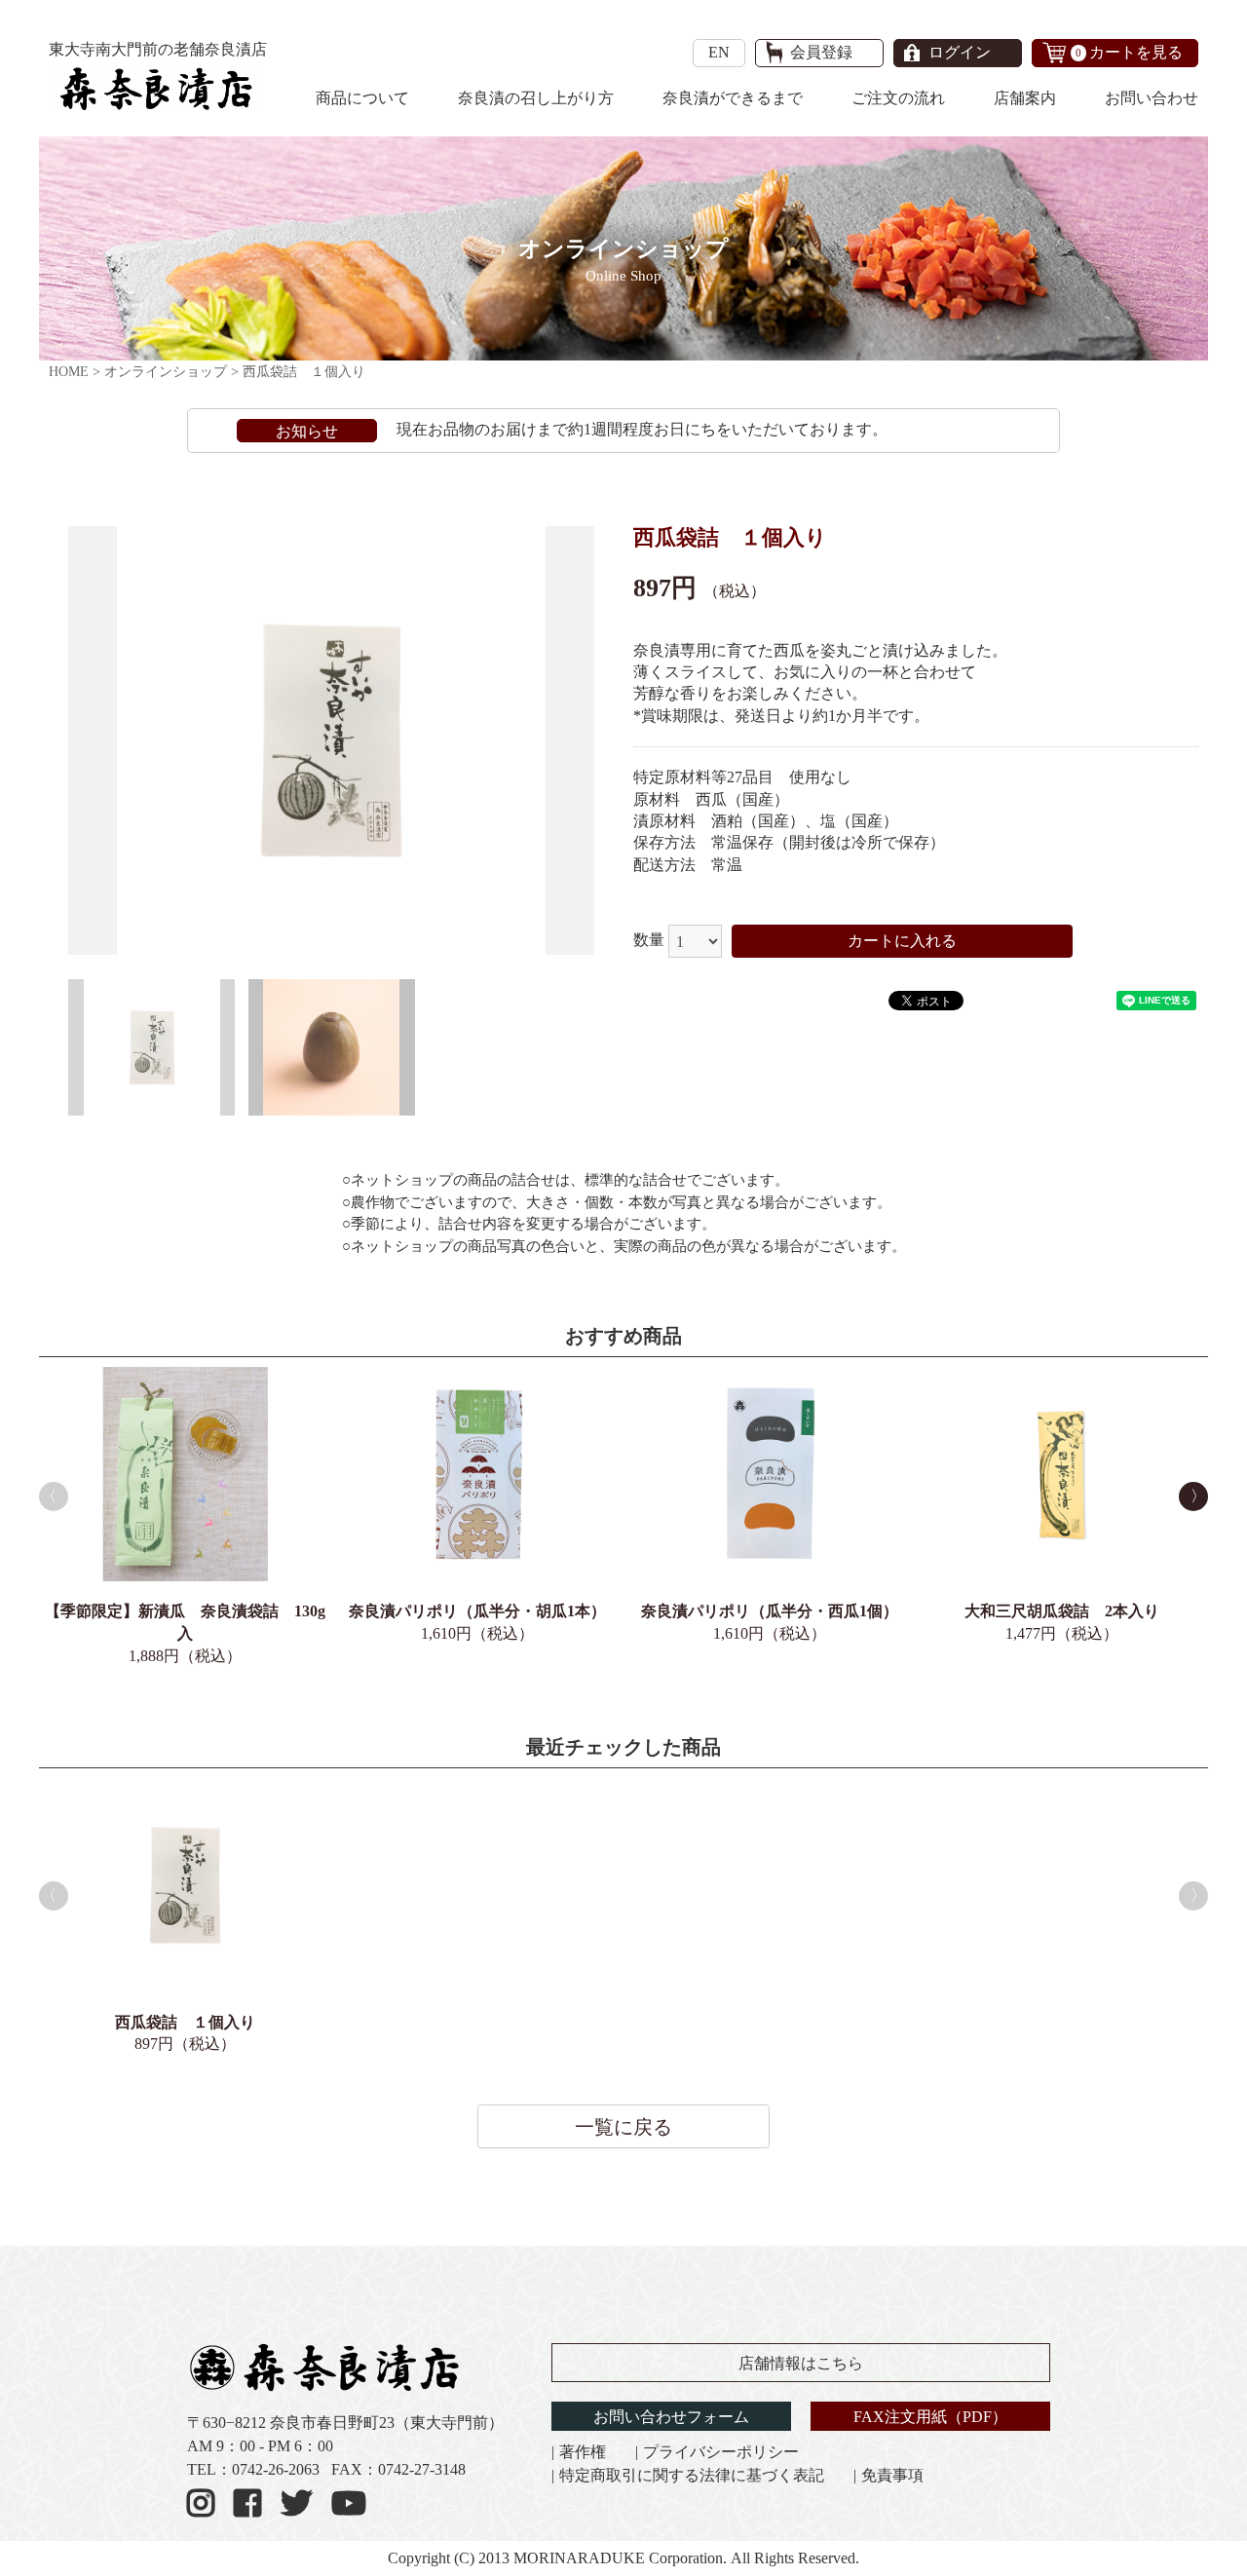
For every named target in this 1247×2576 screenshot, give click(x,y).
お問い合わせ (1152, 98)
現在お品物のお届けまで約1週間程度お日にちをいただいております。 (642, 429)
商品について (362, 98)
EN (719, 52)
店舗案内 (1025, 98)
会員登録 (821, 52)
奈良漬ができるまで (733, 98)
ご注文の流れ (898, 98)
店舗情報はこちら (801, 2363)
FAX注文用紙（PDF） (930, 2417)
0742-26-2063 (276, 2469)
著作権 (583, 2452)
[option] (331, 740)
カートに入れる (902, 941)
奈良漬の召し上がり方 (536, 98)
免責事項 (892, 2475)
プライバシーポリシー (721, 2452)
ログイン (960, 52)
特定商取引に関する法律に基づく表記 (692, 2475)
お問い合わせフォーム (671, 2417)
